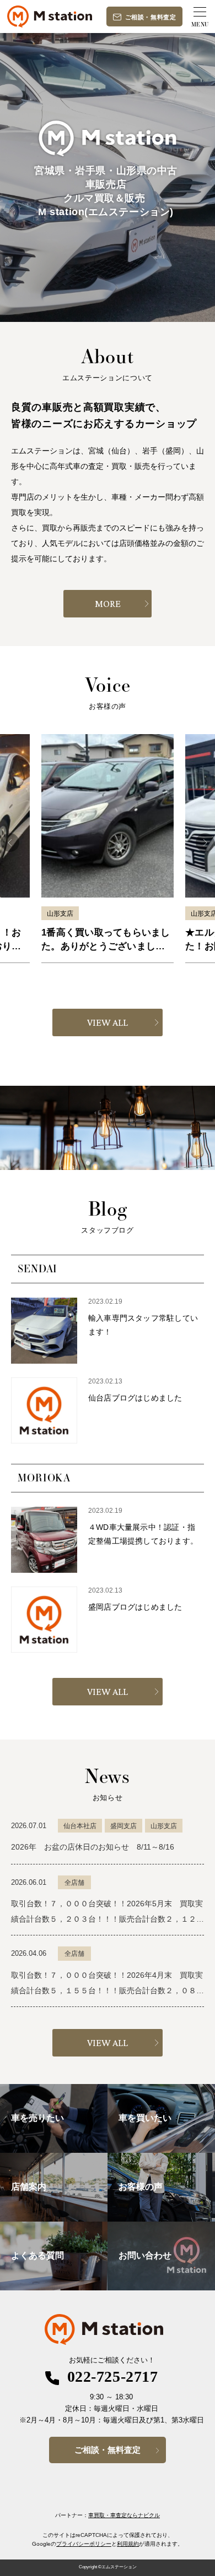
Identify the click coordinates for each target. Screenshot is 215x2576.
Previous (10, 843)
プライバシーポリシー (84, 2544)
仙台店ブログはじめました (135, 1398)
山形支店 (60, 914)
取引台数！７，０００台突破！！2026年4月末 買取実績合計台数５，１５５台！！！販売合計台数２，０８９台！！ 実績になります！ (108, 1990)
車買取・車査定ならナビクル (124, 2515)
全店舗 (74, 1883)
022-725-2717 (113, 2377)
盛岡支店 (123, 1826)
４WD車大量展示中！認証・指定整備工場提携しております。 (143, 1534)
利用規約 (128, 2544)
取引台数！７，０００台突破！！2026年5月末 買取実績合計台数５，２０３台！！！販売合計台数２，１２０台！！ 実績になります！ (108, 1919)
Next (205, 843)
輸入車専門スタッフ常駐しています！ (143, 1325)
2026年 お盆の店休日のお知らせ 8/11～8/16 (93, 1847)
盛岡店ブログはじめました (135, 1607)
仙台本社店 (80, 1826)
